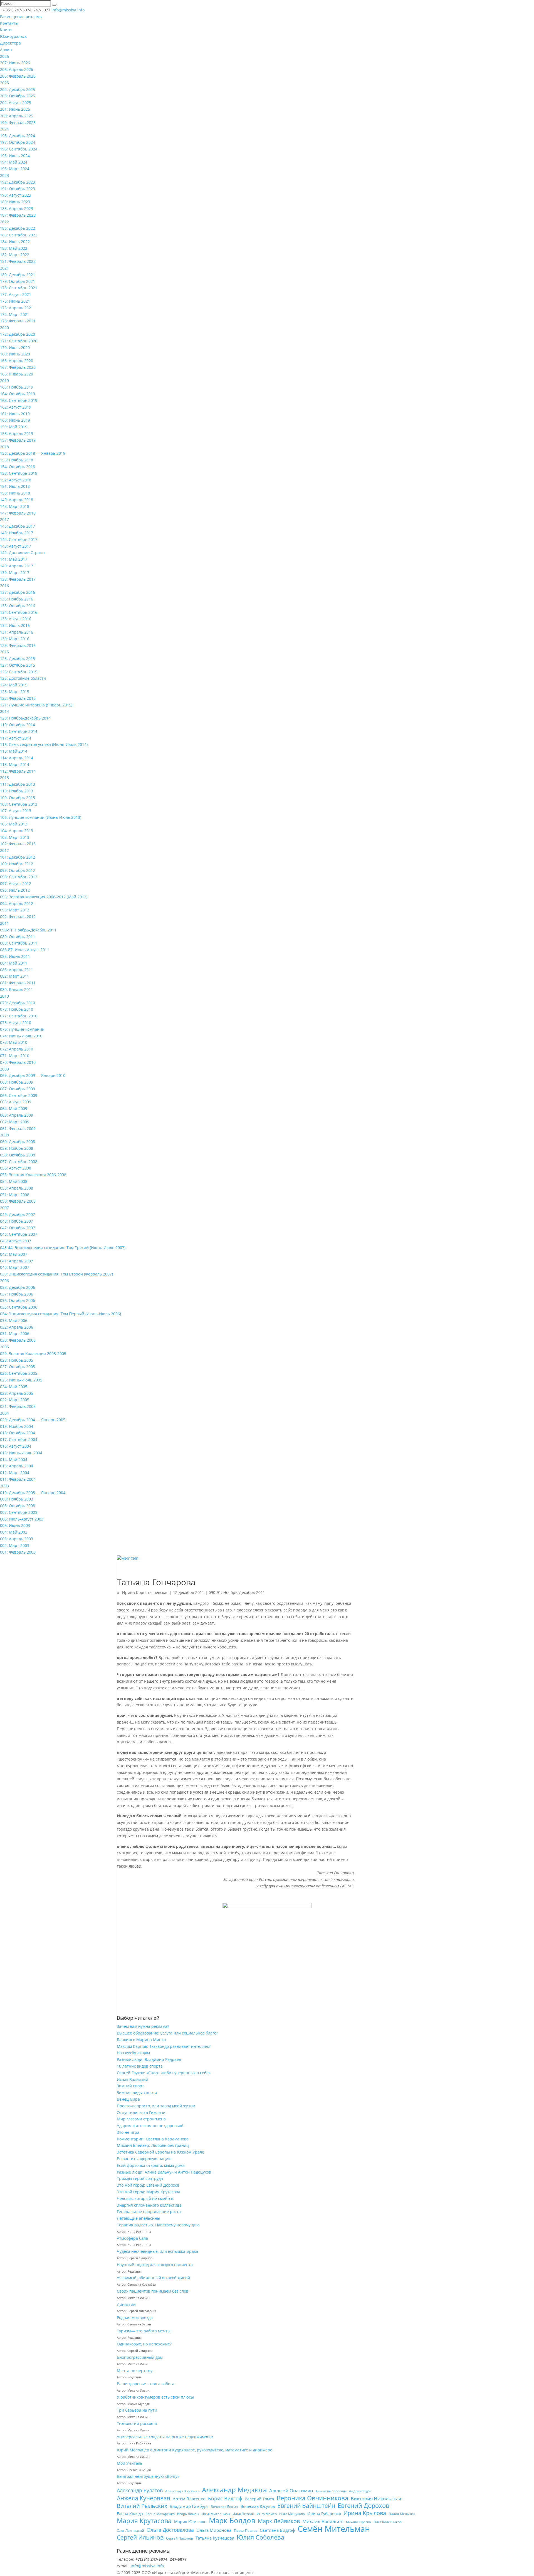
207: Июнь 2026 (15, 63)
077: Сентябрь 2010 (19, 1016)
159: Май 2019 (14, 427)
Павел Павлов (246, 2531)
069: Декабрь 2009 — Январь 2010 (33, 1075)
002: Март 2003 (15, 1545)
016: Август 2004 (16, 1446)
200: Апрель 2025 (17, 116)
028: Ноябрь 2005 (17, 1360)
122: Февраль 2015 (18, 698)
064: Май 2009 (14, 1108)
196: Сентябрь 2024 (19, 149)
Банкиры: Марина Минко (141, 2040)
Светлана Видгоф (277, 2530)
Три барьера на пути (137, 2410)
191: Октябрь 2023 (18, 189)
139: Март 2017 (15, 573)
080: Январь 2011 (17, 989)
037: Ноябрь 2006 (17, 1294)
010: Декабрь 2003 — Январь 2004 (33, 1493)
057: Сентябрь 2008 (19, 1162)
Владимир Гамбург (189, 2506)
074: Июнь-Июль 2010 (21, 1036)
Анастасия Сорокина (331, 2491)
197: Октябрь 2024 (18, 142)
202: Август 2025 (16, 102)
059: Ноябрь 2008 (17, 1148)
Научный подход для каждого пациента (155, 2265)
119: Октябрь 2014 (18, 725)
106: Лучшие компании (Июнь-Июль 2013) (41, 817)
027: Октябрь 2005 (18, 1367)
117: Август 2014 (16, 738)
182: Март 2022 (15, 255)
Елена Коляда (130, 2514)
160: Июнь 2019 (15, 420)
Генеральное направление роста (149, 2212)
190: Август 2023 (16, 195)
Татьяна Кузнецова (215, 2538)
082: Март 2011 (15, 976)
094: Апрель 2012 (17, 903)
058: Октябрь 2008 (18, 1155)
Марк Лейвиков (279, 2521)
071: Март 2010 (15, 1056)
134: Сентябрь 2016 (19, 612)
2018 (4, 447)
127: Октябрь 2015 (18, 665)
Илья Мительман (216, 2514)
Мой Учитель (130, 2463)
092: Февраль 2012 (18, 917)
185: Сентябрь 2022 (19, 235)
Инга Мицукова (292, 2514)
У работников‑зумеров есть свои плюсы (155, 2397)
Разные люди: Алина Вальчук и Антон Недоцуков (164, 2172)
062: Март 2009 (15, 1122)
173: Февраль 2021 (18, 321)
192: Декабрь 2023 (18, 182)
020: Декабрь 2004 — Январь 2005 (33, 1420)
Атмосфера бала (133, 2238)
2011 (4, 923)
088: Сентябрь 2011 (19, 943)
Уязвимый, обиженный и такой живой (153, 2278)
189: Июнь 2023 (15, 202)
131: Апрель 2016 (17, 632)
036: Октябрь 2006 (18, 1300)
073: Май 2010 (14, 1042)
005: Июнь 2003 (15, 1525)
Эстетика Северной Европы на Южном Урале (160, 2152)
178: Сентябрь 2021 (19, 288)
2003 (4, 1486)
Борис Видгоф (225, 2498)
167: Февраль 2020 (18, 367)
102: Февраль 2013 (18, 844)
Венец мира (128, 2099)
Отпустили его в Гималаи (141, 2113)
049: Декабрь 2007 (18, 1214)
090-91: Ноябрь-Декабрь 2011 (28, 930)
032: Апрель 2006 (17, 1327)
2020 (4, 327)
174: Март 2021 (15, 314)
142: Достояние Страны (23, 552)
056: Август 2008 (16, 1168)
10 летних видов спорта (140, 2066)
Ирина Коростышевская (145, 1592)
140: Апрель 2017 (17, 566)
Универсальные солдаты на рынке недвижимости (165, 2437)
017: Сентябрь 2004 (19, 1439)
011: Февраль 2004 (18, 1479)
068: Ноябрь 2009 (17, 1082)
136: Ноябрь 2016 (17, 599)
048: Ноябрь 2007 (17, 1221)
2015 (4, 652)
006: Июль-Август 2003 (22, 1519)
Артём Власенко (189, 2499)
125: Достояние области (23, 678)
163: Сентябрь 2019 (19, 400)
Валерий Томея (259, 2499)
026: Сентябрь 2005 (19, 1373)
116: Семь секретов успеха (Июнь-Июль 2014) (44, 744)
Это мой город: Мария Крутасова (149, 2192)
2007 (4, 1208)
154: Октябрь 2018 (18, 467)
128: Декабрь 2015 (18, 658)
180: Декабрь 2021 (18, 275)
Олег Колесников (388, 2522)
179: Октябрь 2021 (18, 281)
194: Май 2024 (14, 162)
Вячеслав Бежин (224, 2507)
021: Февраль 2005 (18, 1406)
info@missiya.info (147, 2566)
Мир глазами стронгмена (141, 2119)
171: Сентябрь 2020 (19, 341)
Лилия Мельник (402, 2514)
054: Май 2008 (14, 1181)
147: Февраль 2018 (18, 513)
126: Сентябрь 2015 (19, 672)
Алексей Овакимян (291, 2490)
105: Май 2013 (14, 824)
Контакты (9, 23)
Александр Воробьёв (182, 2491)
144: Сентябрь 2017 (19, 539)
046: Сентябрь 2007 (19, 1234)
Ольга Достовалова (170, 2530)
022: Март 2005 (15, 1400)
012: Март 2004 (15, 1473)
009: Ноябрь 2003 (17, 1499)
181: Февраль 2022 (18, 261)
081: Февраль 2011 (18, 983)
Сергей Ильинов (140, 2538)
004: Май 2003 (14, 1532)
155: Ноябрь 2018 (17, 460)
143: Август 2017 (16, 546)
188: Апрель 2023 (17, 208)
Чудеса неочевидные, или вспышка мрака (157, 2251)
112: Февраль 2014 (18, 771)
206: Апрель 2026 (17, 69)
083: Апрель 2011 (17, 970)
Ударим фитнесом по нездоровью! (150, 2126)
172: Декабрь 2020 (18, 334)
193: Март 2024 (15, 169)
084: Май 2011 (14, 963)
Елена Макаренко (160, 2514)
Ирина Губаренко (324, 2514)
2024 (4, 129)
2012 (4, 850)
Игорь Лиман (188, 2514)
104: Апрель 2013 (17, 831)
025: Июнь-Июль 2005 (21, 1380)
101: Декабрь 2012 (18, 857)
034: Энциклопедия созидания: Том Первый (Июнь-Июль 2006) (60, 1314)
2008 (4, 1135)
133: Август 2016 (16, 619)
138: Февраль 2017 (18, 579)
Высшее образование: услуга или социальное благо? (167, 2033)
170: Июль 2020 (15, 348)
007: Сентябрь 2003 (19, 1512)
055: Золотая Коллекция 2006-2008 (33, 1175)
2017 (4, 519)
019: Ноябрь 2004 (17, 1426)
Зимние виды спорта (137, 2092)
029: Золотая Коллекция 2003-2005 (33, 1353)
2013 (4, 778)
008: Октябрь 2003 (18, 1506)
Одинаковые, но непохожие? (144, 2344)
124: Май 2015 (14, 685)
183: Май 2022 (14, 248)
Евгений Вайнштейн (306, 2506)
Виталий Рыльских (142, 2506)
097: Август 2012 (16, 883)
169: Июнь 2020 (15, 354)
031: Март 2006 (15, 1333)
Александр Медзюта (234, 2490)
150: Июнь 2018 (15, 493)
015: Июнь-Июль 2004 (21, 1453)
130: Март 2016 (15, 639)
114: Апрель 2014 (17, 758)
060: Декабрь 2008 (18, 1142)
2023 (4, 175)
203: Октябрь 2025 (18, 96)
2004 (4, 1413)
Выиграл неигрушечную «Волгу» (148, 2476)
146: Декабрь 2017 (18, 526)
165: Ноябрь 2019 (17, 387)
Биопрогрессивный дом (140, 2357)
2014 (4, 711)
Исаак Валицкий (133, 2079)
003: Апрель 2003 (17, 1539)
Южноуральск (13, 36)
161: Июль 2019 (15, 414)
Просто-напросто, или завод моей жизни (156, 2106)
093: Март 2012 (15, 910)
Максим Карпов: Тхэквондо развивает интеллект (164, 2046)
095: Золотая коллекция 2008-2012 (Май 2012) (44, 897)
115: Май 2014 (14, 751)
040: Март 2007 (15, 1267)
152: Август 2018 (16, 480)
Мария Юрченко (190, 2522)
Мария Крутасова (144, 2521)
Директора (10, 43)
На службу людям (133, 2053)
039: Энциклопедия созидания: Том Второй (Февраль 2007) (56, 1274)
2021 (4, 268)
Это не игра (128, 2132)
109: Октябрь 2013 (18, 798)
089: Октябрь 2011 (18, 937)
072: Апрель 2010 (17, 1049)
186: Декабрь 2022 (18, 228)
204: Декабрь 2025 (18, 89)
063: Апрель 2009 (17, 1115)
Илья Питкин (243, 2514)
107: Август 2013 (16, 811)
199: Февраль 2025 (18, 123)
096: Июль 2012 (15, 890)
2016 (4, 586)
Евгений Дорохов (364, 2506)
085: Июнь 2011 (15, 956)
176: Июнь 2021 (15, 301)
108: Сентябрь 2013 (19, 804)
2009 (4, 1069)
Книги (6, 30)
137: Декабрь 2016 (18, 592)
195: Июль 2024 (15, 156)
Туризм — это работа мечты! (144, 2331)
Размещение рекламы (21, 17)
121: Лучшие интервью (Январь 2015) (36, 705)
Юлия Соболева (260, 2537)
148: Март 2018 (15, 506)
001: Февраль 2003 (18, 1552)
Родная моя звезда (135, 2317)
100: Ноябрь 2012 (17, 864)
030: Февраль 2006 (18, 1340)
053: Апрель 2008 (17, 1188)
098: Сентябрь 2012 (19, 877)
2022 (4, 222)
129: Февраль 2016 (18, 645)
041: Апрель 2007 (17, 1261)
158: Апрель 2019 (17, 433)
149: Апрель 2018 (17, 500)
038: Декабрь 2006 (18, 1287)
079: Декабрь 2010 (18, 1003)
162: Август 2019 (16, 407)
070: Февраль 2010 (18, 1062)
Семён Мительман (334, 2529)
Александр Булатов (140, 2490)
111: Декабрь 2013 (18, 784)
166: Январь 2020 (17, 374)
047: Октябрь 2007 (18, 1228)
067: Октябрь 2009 (18, 1089)
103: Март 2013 (15, 837)
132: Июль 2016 (15, 625)
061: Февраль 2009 (18, 1128)
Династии (126, 2304)
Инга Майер (267, 2514)
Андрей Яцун (360, 2491)
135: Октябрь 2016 (18, 606)
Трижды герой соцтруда (140, 2178)
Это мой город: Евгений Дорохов (148, 2185)
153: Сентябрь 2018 (19, 473)
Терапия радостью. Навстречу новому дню (158, 2225)
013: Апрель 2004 (17, 1466)
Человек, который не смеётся (145, 2198)
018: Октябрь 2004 (18, 1433)
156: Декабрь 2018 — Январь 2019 (33, 453)
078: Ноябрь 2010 (17, 1009)
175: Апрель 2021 (17, 308)
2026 (4, 56)
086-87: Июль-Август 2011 (25, 950)
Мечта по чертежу (135, 2371)
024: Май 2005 (14, 1387)
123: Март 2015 (15, 692)
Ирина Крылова (365, 2513)
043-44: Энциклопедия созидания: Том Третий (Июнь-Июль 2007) (63, 1248)
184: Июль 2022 (15, 242)
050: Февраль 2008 (18, 1201)
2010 (4, 996)
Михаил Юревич (359, 2522)
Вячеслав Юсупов (258, 2506)
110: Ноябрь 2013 (17, 791)
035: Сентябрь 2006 (19, 1307)
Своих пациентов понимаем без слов (153, 2291)
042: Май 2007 (14, 1254)
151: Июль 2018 (15, 486)
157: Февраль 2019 (18, 440)
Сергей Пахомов (180, 2538)
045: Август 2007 (16, 1241)
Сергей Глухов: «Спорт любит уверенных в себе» (164, 2073)
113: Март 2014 (15, 764)
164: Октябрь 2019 (18, 394)
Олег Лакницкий (130, 2531)
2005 (4, 1347)
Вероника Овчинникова (312, 2498)
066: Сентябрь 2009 (19, 1095)
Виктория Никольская (376, 2499)
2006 (4, 1281)
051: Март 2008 (15, 1195)
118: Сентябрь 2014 (19, 731)
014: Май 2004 (14, 1459)
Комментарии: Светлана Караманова (153, 2139)
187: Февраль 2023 (18, 215)
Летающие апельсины (139, 2218)
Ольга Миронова (214, 2530)
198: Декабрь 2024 (18, 136)
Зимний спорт (130, 2086)
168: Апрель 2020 (17, 361)
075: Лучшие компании (22, 1029)
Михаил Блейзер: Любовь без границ (153, 2145)
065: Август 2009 (16, 1102)
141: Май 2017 (14, 559)
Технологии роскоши (137, 2423)
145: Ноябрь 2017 (17, 533)
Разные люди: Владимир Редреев (149, 2059)
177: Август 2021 (16, 294)
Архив (6, 50)
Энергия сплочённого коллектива (149, 2205)
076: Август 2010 (16, 1023)
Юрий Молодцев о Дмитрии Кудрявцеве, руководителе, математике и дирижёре (195, 2450)
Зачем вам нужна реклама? (143, 2026)
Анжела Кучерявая (144, 2498)
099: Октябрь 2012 (18, 870)
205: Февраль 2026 (18, 76)
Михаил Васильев (323, 2521)
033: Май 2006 (14, 1320)
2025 (4, 83)
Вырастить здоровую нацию (144, 2159)
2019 (4, 381)
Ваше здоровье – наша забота (146, 2384)
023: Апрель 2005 (17, 1393)
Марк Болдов (232, 2521)
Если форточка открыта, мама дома (151, 2165)
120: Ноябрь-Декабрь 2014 (25, 718)
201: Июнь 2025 (15, 109)
